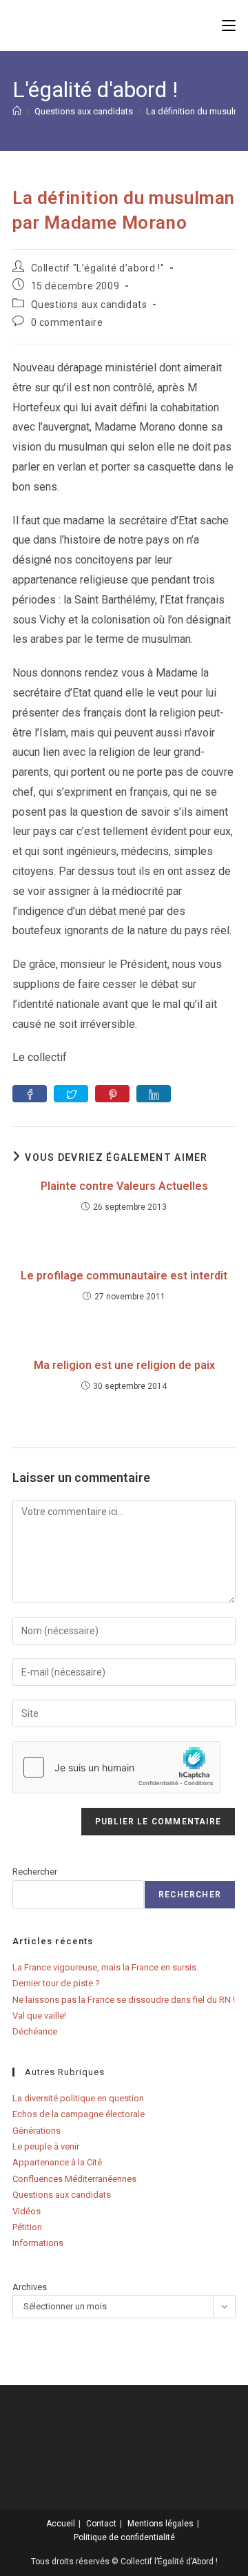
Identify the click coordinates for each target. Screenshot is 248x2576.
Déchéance (35, 2031)
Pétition (27, 2227)
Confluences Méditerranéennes (74, 2179)
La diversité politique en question (78, 2098)
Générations (37, 2131)
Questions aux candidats (89, 305)
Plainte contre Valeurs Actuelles (124, 1186)
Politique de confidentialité (124, 2537)
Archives (30, 2287)
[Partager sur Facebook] (30, 1094)
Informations (38, 2243)
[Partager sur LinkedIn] (154, 1094)
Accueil (61, 2524)
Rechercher (35, 1872)
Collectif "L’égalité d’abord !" (98, 268)
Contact (101, 2524)
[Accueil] (17, 111)
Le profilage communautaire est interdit (124, 1276)
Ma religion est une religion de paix (124, 1365)
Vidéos (27, 2211)
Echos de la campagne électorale (79, 2114)
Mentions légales (161, 2524)
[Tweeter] (71, 1094)
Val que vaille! (39, 2016)
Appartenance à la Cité (57, 2162)
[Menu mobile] (229, 25)
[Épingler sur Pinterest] (112, 1094)
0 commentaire (67, 322)
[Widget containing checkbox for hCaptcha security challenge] (116, 1767)
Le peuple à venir (46, 2146)
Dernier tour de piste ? (56, 1983)
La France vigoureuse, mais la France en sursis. (105, 1967)
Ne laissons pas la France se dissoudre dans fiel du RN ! (124, 2000)
